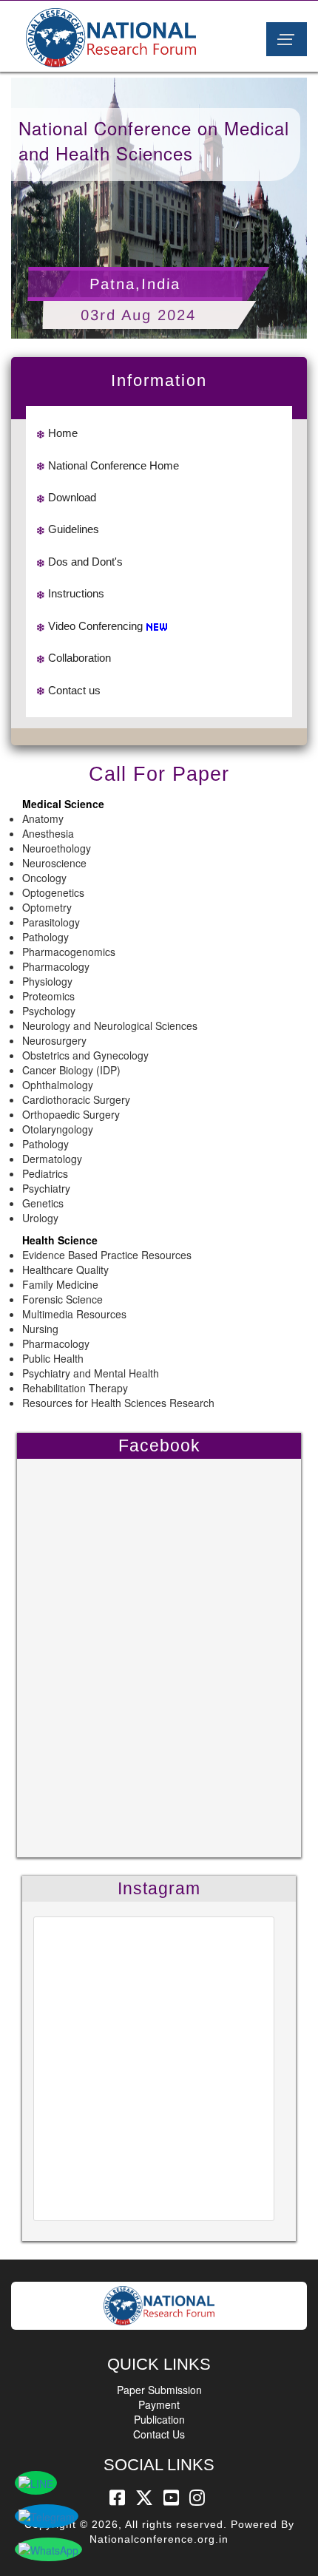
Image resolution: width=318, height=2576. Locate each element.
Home (63, 433)
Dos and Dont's (85, 562)
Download (72, 497)
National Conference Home (114, 465)
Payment (159, 2404)
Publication (159, 2419)
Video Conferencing (95, 626)
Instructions (76, 593)
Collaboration (79, 658)
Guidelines (74, 529)
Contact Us (159, 2434)
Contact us (74, 690)
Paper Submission (159, 2390)
